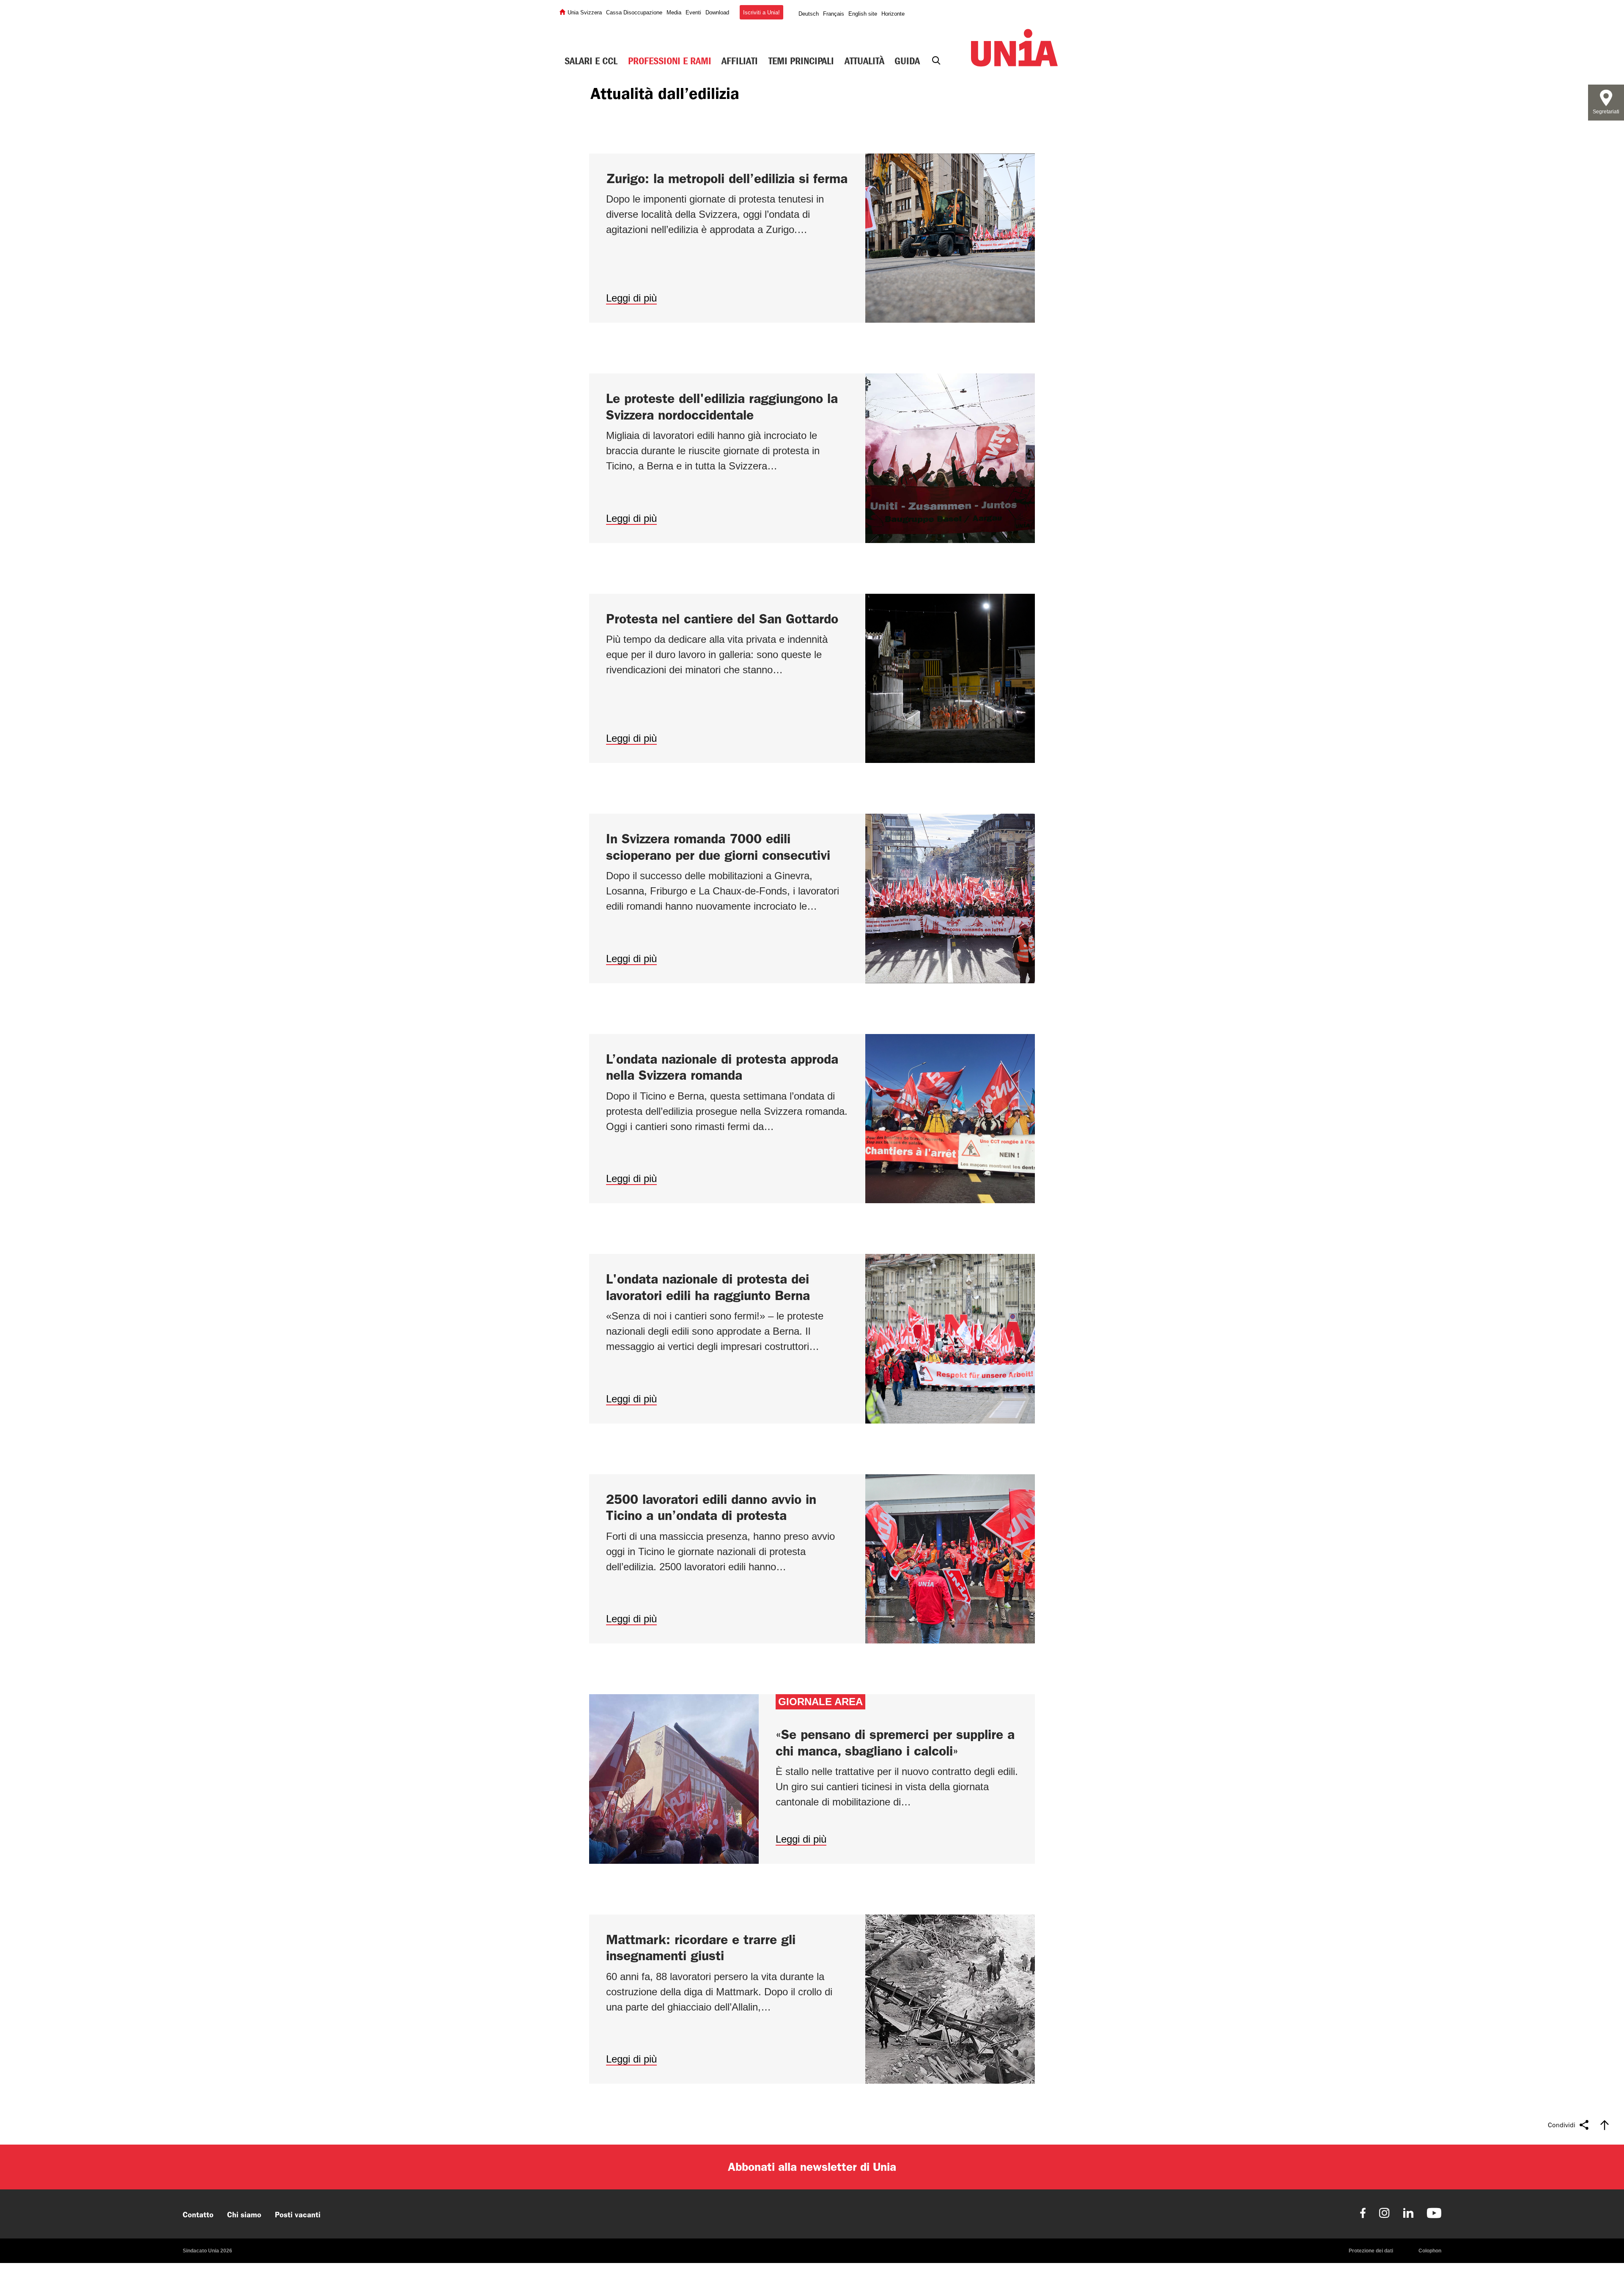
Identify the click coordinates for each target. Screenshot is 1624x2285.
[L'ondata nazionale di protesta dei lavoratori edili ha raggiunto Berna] (812, 1339)
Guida (907, 61)
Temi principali (801, 61)
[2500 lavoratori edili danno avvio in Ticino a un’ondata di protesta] (812, 1559)
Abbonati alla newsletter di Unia (812, 2167)
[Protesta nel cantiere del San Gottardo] (812, 679)
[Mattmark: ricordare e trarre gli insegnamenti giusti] (812, 1999)
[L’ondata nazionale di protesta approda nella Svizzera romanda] (812, 1119)
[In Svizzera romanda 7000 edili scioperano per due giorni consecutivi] (812, 898)
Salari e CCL (591, 61)
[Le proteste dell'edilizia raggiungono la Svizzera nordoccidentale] (812, 458)
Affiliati (740, 61)
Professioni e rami (670, 61)
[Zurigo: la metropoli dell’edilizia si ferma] (812, 238)
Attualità (864, 61)
